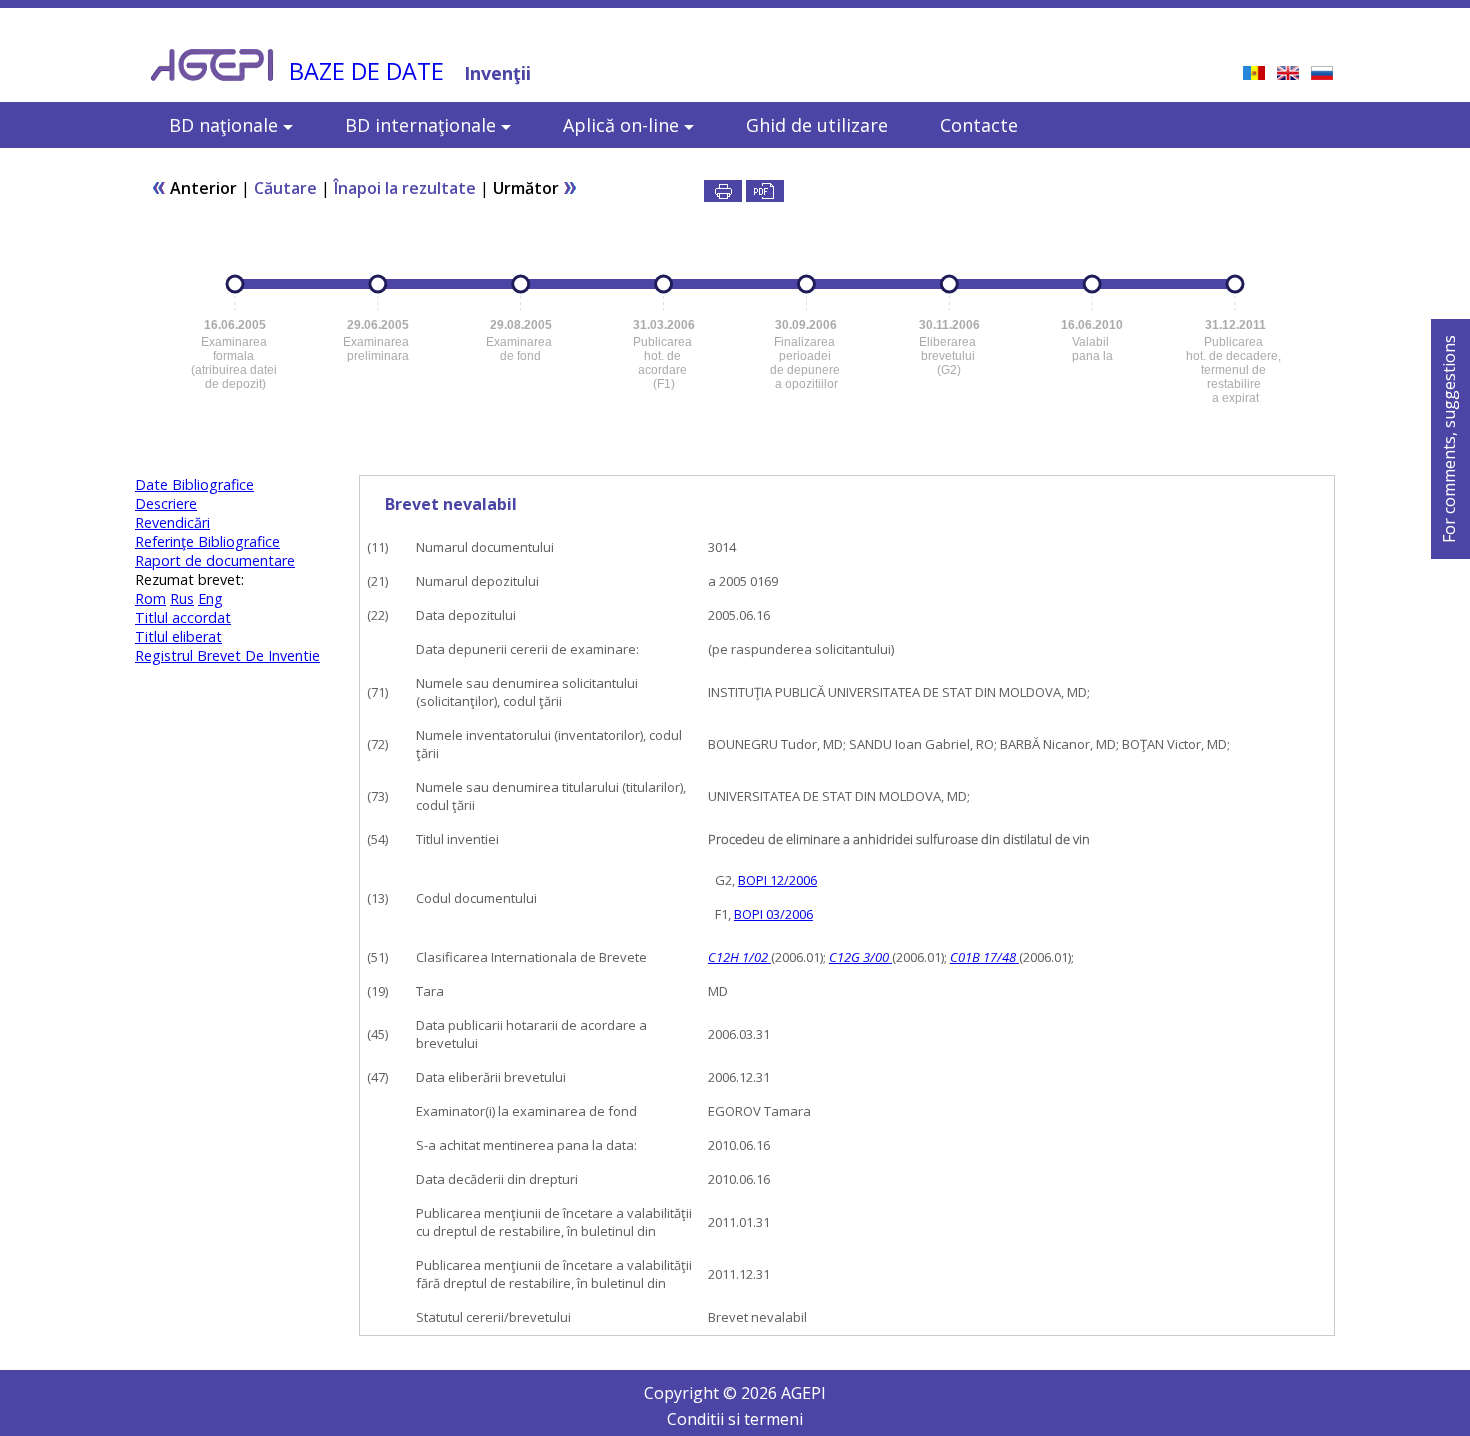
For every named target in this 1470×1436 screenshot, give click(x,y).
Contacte (979, 125)
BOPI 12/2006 (777, 880)
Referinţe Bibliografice (207, 541)
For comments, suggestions (1449, 439)
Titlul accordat (183, 617)
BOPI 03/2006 (773, 914)
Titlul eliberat (178, 636)
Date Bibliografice (194, 484)
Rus (182, 598)
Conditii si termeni (735, 1419)
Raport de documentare (215, 560)
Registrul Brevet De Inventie (227, 655)
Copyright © (692, 1393)
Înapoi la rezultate (405, 188)
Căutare (285, 188)
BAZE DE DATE (366, 71)
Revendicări (172, 522)
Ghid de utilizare (817, 125)
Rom (150, 598)
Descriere (166, 503)
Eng (210, 598)
